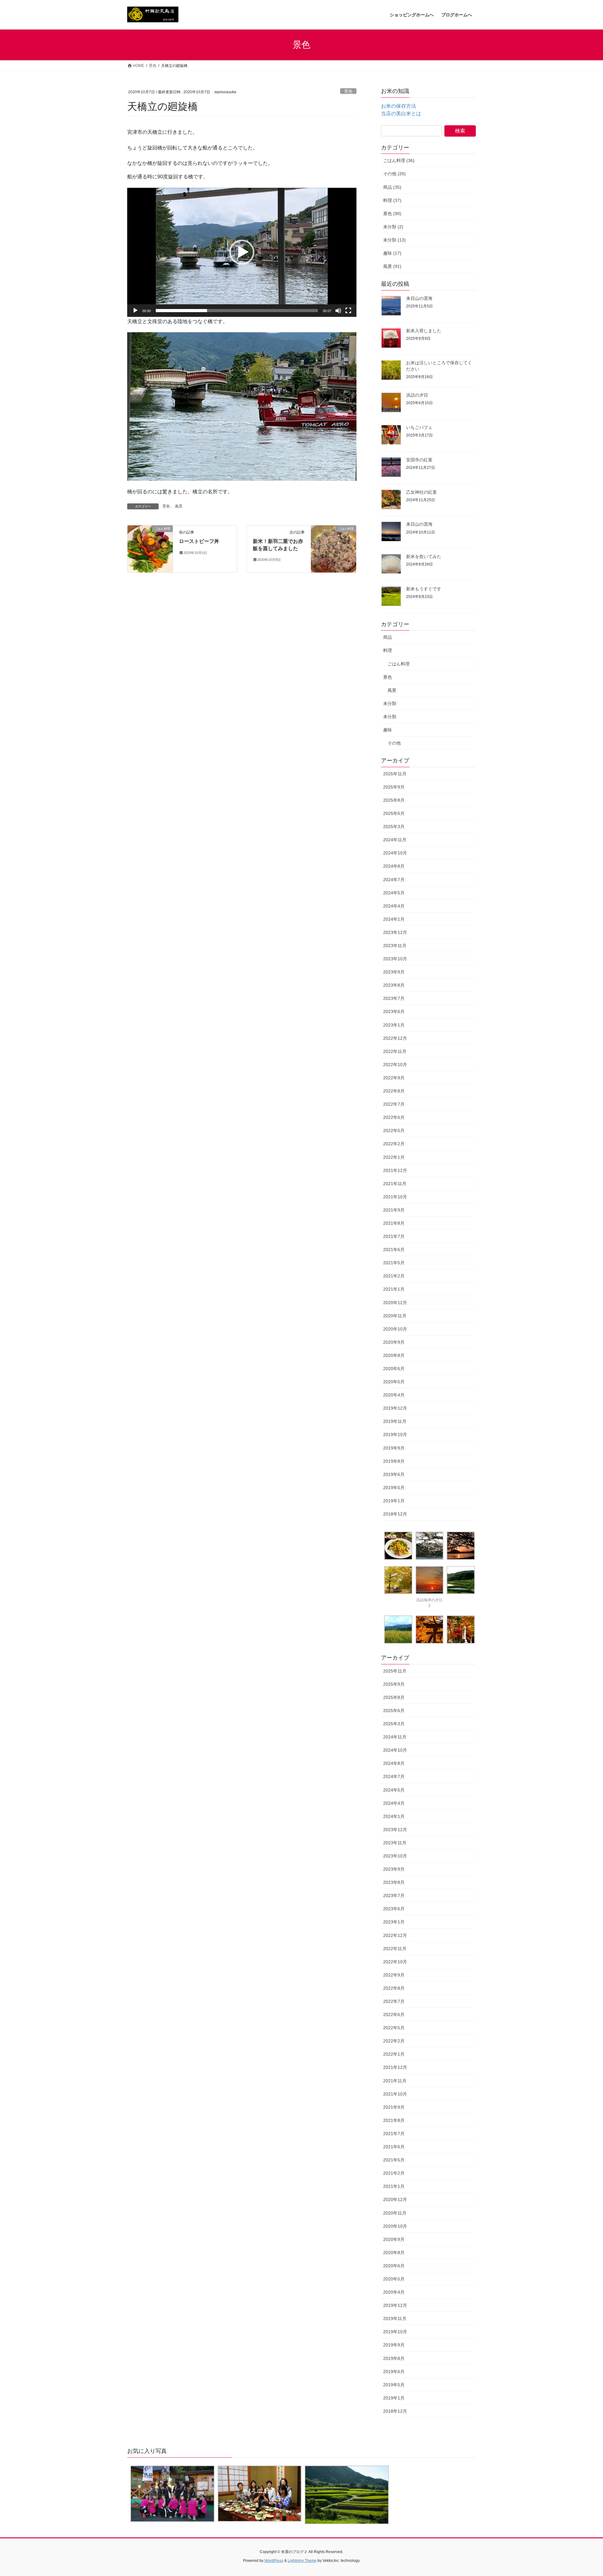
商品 (388, 637)
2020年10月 (395, 1329)
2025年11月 (395, 774)
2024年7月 (394, 880)
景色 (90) (392, 214)
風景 (179, 506)
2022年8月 (394, 1091)
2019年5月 (394, 1488)
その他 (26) (394, 174)
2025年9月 (394, 787)
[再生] (135, 311)
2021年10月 (395, 1197)
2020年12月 (395, 1303)
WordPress (274, 2561)
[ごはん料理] (150, 548)
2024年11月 (395, 840)
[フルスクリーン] (348, 311)
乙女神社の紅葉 (421, 492)
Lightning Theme (302, 2561)
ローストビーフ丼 (199, 541)
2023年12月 (395, 932)
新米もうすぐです (424, 589)
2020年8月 (394, 1355)
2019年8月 (394, 1461)
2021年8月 (394, 1223)
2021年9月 (394, 1210)
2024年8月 (394, 866)
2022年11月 (395, 1051)
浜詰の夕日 (417, 395)
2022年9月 (394, 1078)
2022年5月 (394, 1131)
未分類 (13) (394, 240)
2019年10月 (395, 1434)
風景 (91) (392, 266)
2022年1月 (394, 1157)
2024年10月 (395, 853)
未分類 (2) (393, 227)
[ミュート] (338, 311)
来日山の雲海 (419, 298)
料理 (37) (392, 200)
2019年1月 (394, 1501)
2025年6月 (394, 813)
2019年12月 (395, 1408)
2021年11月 (395, 1184)
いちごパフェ (419, 427)
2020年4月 (394, 1395)
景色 (348, 91)
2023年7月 (394, 998)
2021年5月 (394, 1263)
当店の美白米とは (401, 114)
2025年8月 (394, 800)
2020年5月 (394, 1382)
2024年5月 (394, 893)
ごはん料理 (399, 664)
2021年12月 (395, 1170)
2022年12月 (395, 1038)
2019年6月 (394, 1474)
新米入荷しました (424, 331)
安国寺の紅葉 (419, 460)
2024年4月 (394, 906)
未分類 (390, 703)
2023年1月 (394, 1025)
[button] (242, 252)
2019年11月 (395, 1421)
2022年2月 (394, 1144)
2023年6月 (394, 1011)
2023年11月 (395, 946)
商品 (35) (392, 187)
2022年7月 (394, 1104)
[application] (242, 252)
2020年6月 (394, 1369)
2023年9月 (394, 972)
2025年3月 (394, 827)
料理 (388, 650)
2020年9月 (394, 1342)
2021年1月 (394, 1289)
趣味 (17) (392, 253)
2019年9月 (394, 1448)
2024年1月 (394, 919)
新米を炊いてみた (424, 556)
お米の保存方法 (399, 106)
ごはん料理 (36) (399, 160)
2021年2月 (394, 1276)
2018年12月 (395, 1514)
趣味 (388, 730)
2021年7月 (394, 1236)
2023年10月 (395, 959)
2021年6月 (394, 1250)
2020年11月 (395, 1316)
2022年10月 (395, 1065)
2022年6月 (394, 1117)
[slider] (237, 311)
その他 (394, 743)
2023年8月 (394, 985)
